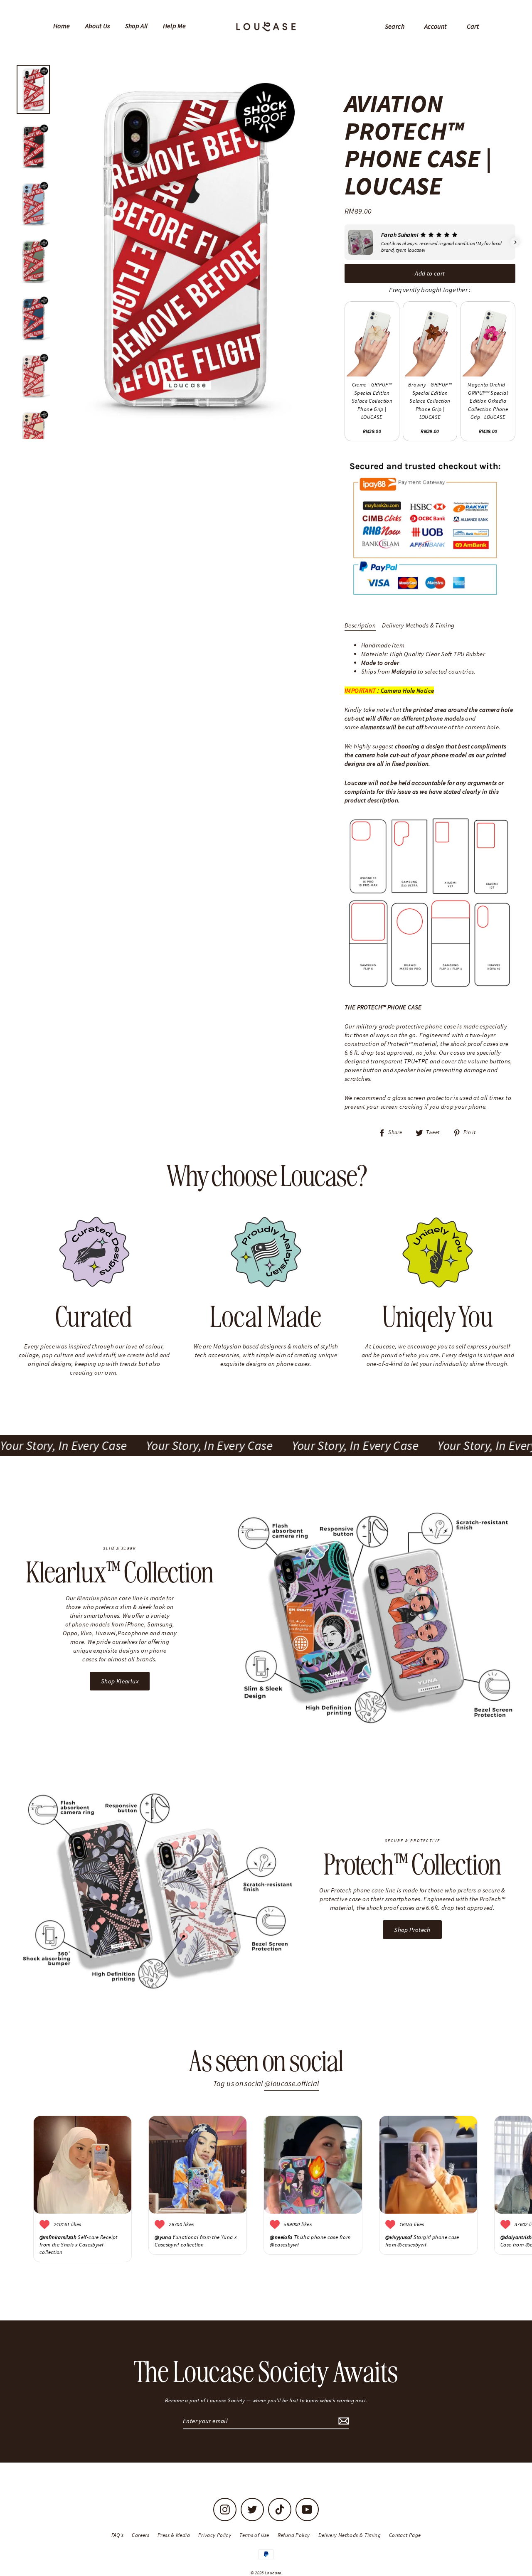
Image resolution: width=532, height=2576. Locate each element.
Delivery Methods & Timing (418, 625)
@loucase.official (292, 2083)
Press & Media (174, 2535)
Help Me (175, 26)
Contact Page (405, 2535)
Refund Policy (294, 2535)
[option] (184, 250)
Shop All (137, 26)
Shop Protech (412, 1930)
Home (62, 26)
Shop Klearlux (120, 1681)
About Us (98, 26)
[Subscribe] (342, 2421)
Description (360, 625)
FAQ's (118, 2535)
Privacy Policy (215, 2535)
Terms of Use (254, 2535)
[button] (345, 242)
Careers (140, 2535)
